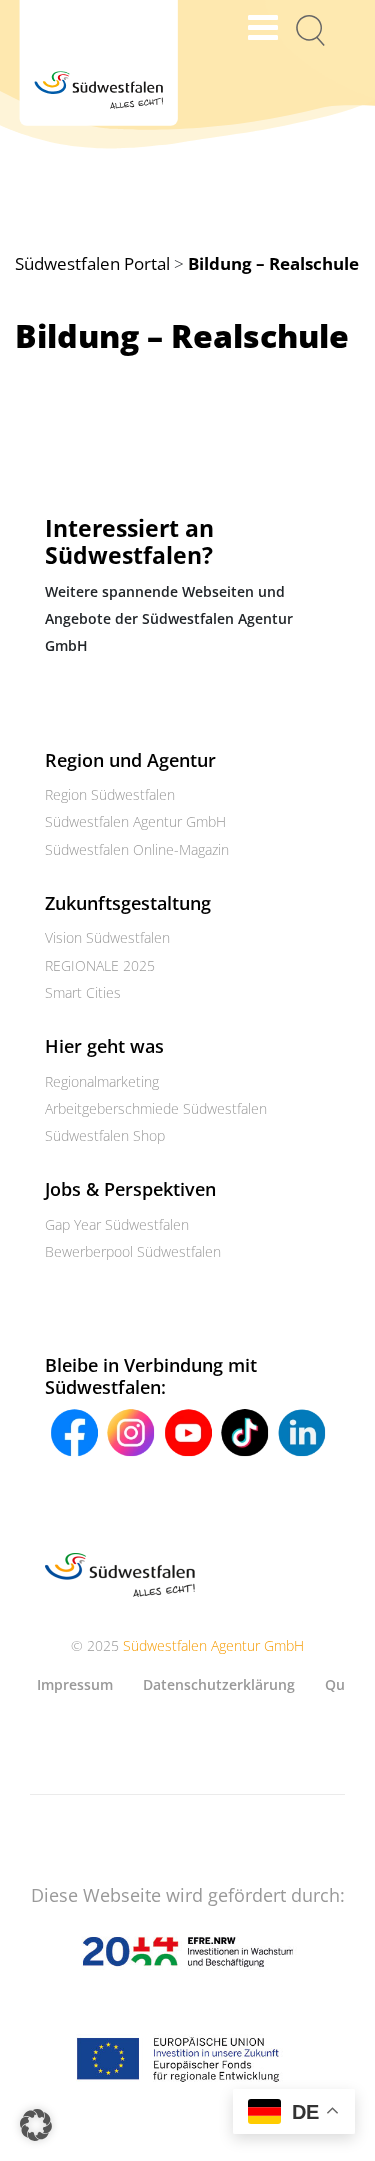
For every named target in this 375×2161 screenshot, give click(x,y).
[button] (36, 2125)
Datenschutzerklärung (219, 1684)
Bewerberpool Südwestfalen (133, 1251)
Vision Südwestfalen (107, 937)
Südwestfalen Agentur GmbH (135, 821)
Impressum (75, 1684)
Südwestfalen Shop (105, 1135)
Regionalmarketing (102, 1081)
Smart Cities (83, 992)
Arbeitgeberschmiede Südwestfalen (156, 1108)
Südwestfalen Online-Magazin (137, 849)
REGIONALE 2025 (100, 965)
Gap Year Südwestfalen (117, 1224)
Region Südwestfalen (110, 794)
